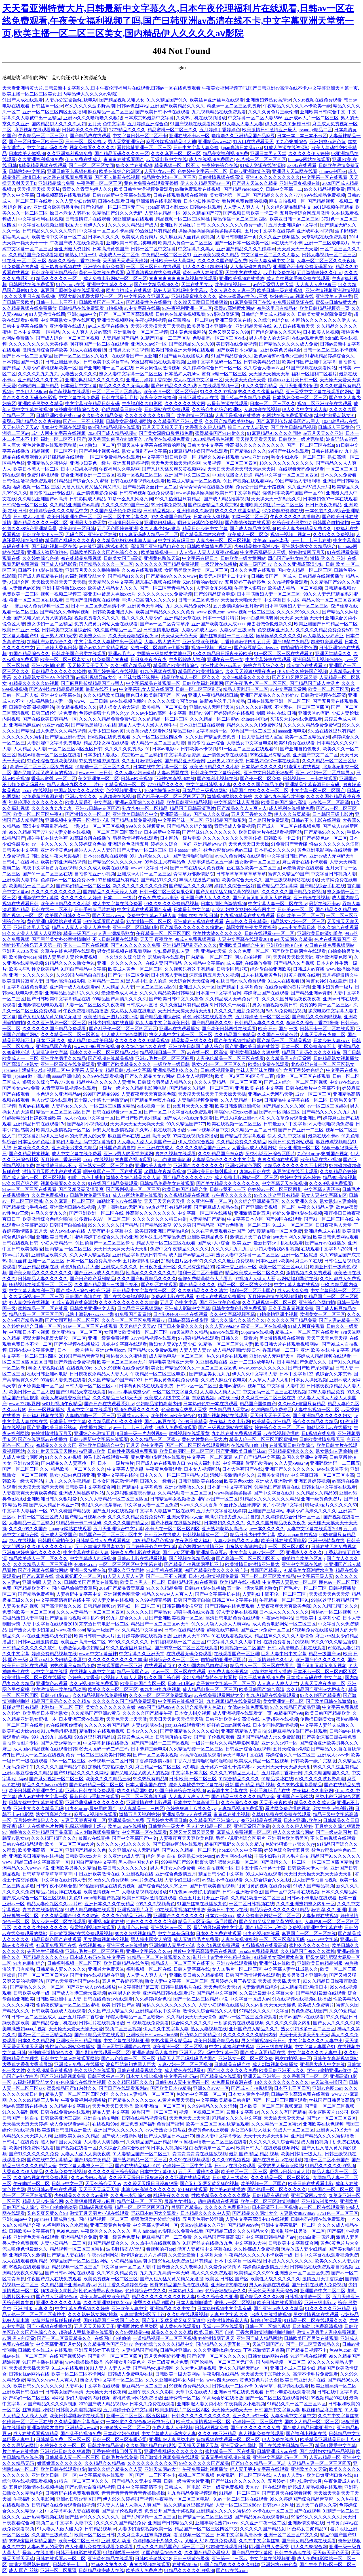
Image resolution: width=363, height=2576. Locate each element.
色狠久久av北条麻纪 (101, 1505)
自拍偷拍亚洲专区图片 (52, 493)
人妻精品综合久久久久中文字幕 (224, 1160)
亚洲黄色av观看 (52, 1683)
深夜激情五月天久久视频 (214, 975)
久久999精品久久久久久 (246, 677)
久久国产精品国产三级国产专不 (107, 1285)
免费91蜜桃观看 (43, 475)
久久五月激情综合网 (142, 761)
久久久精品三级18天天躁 (117, 1398)
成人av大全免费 (293, 1291)
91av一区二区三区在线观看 (29, 1189)
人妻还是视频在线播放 (238, 415)
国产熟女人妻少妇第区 (31, 1630)
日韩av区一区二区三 (197, 1386)
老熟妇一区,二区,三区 (138, 1606)
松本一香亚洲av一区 (236, 1267)
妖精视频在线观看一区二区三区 (41, 1285)
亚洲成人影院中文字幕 (187, 1308)
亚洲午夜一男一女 (225, 660)
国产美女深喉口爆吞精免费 (166, 433)
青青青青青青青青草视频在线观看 (183, 279)
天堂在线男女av (197, 284)
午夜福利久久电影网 (142, 404)
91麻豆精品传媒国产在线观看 (199, 451)
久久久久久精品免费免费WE (324, 630)
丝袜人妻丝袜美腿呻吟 (259, 1070)
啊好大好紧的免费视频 (200, 523)
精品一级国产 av (255, 564)
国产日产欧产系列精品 (139, 1118)
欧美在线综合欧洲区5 (121, 171)
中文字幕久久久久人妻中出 (234, 1642)
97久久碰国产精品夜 (171, 517)
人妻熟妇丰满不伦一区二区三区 (275, 1594)
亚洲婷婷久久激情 (195, 511)
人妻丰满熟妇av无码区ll (121, 1207)
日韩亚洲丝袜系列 (63, 362)
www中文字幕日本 (149, 868)
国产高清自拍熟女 (20, 1064)
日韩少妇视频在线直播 (111, 1023)
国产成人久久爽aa (211, 814)
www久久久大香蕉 (199, 1505)
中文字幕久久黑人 (196, 249)
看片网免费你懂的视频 (244, 201)
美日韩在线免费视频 (237, 344)
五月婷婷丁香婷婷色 (220, 130)
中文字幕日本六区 (282, 600)
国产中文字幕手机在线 (218, 1594)
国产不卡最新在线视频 (117, 177)
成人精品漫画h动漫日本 (237, 1350)
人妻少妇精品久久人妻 (236, 1541)
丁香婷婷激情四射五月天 (246, 642)
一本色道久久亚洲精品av (56, 1094)
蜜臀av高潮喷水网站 (234, 308)
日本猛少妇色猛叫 (36, 1142)
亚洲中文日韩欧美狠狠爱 (269, 773)
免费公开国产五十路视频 (261, 487)
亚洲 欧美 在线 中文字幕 (259, 1088)
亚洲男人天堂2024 (191, 1636)
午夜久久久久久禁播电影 (295, 517)
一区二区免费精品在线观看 (113, 457)
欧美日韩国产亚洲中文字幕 (309, 362)
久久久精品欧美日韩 (104, 695)
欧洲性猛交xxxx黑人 (221, 665)
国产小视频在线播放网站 (176, 1523)
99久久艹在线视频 (134, 165)
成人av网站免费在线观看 (137, 1195)
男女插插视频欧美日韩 (275, 1005)
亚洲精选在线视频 (312, 898)
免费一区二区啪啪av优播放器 (160, 648)
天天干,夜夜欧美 (156, 939)
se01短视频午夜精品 (333, 207)
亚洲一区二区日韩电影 (135, 927)
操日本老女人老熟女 (70, 213)
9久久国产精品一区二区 (117, 630)
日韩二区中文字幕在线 (235, 1600)
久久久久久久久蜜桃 (23, 737)
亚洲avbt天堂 (214, 951)
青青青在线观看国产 (124, 159)
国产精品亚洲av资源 (65, 737)
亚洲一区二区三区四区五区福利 (54, 112)
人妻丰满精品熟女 (116, 933)
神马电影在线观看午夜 (106, 1457)
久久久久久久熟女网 (185, 404)
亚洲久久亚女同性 (126, 1570)
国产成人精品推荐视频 (226, 499)
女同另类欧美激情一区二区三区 (196, 570)
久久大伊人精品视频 (90, 1255)
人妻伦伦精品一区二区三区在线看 (230, 1058)
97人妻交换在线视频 (70, 832)
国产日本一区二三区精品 (27, 356)
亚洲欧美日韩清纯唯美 (320, 933)
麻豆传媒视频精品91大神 (171, 142)
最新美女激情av (273, 1475)
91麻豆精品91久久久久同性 (274, 433)
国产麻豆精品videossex (256, 648)
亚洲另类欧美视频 (201, 642)
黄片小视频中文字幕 (283, 1505)
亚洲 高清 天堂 (156, 1136)
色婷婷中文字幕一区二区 (202, 171)
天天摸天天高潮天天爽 (41, 1487)
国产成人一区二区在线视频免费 (289, 826)
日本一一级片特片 (221, 618)
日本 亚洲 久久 (51, 1041)
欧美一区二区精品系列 (307, 737)
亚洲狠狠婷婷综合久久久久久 (32, 1552)
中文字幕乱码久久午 (47, 148)
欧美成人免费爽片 (140, 237)
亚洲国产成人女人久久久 (206, 898)
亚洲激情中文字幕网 (38, 898)
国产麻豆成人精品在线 (216, 1207)
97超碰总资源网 (223, 314)
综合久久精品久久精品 (315, 1422)
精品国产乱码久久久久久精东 (311, 1052)
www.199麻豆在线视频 (97, 1046)
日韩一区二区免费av (86, 142)
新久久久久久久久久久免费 (140, 886)
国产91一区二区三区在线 (47, 874)
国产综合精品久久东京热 (276, 332)
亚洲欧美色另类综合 (281, 350)
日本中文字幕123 (296, 1374)
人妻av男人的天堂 (162, 642)
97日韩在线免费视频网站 (330, 945)
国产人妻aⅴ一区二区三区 (142, 850)
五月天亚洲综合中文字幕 (293, 225)
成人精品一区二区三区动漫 (158, 743)
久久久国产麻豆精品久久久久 (147, 1279)
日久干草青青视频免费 (291, 1308)
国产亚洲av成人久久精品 (99, 1273)
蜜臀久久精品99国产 (288, 874)
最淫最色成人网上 (119, 993)
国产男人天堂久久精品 (255, 183)
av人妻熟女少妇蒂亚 (323, 636)
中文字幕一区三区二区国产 (318, 790)
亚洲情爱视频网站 (115, 320)
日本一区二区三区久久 (273, 404)
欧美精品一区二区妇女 (164, 707)
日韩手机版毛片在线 (95, 910)
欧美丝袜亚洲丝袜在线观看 (217, 100)
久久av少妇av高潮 (149, 713)
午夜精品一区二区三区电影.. (159, 1374)
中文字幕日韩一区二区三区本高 (322, 1475)
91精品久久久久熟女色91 (70, 963)
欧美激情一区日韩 (195, 415)
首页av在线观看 (34, 1106)
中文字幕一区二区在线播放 (205, 1213)
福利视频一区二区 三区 (37, 487)
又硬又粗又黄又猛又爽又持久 (91, 487)
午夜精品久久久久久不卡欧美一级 (297, 106)
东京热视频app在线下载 (215, 1398)
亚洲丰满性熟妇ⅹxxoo (64, 588)
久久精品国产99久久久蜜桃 (115, 1422)
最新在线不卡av (101, 689)
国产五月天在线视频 (113, 1511)
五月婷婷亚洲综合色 (148, 124)
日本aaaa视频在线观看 (105, 856)
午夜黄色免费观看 (164, 1469)
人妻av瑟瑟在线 (173, 773)
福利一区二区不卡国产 (63, 439)
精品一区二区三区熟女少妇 (245, 1285)
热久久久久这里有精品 (261, 392)
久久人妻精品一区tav (241, 1100)
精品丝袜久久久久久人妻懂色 (106, 1082)
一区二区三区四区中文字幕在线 (130, 1564)
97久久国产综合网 (20, 1183)
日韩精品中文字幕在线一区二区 (296, 1100)
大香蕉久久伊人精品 (205, 427)
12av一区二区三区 (313, 1094)
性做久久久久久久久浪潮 (334, 844)
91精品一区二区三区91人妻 (226, 1344)
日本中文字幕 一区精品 (37, 332)
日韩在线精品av (327, 451)
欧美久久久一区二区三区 (113, 1689)
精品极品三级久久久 (192, 1041)
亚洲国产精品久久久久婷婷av (246, 249)
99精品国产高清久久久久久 (120, 999)
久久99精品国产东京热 (221, 1154)
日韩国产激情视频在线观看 (92, 600)
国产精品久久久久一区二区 (41, 523)
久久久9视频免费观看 (331, 1183)
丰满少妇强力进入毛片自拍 (232, 1517)
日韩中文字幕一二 (284, 189)
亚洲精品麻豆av (25, 725)
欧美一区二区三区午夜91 (38, 814)
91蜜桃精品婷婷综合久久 (330, 356)
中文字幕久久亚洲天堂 (147, 296)
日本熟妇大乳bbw (182, 374)
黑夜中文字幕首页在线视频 (50, 868)
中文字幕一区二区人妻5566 (255, 118)
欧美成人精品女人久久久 (113, 588)
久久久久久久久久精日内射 (160, 1219)
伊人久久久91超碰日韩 (288, 124)
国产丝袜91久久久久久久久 (209, 832)
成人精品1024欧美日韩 (90, 1041)
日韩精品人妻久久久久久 (259, 1023)
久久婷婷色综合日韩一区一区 (212, 368)
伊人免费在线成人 (83, 159)
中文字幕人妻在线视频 (297, 1285)
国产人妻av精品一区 (339, 1320)
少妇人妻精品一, (57, 1243)
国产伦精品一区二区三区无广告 (113, 207)
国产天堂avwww (108, 916)
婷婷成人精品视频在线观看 (324, 1356)
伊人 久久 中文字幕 (287, 1136)
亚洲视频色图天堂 (122, 1594)
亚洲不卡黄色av (56, 850)
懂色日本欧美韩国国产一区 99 (293, 493)
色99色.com (86, 1564)
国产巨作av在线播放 (325, 1243)
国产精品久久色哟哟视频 (317, 1017)
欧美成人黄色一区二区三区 (185, 243)
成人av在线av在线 (67, 1231)
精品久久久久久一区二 (59, 279)
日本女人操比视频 (309, 1380)
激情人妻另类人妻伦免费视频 (68, 957)
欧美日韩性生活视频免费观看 (143, 189)
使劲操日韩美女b (125, 523)
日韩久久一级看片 (232, 1005)
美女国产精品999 (168, 1368)
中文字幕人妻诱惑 (322, 1189)
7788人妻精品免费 (326, 1392)
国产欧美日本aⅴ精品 (237, 350)
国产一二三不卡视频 (83, 421)
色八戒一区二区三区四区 (261, 159)
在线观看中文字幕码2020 (326, 1249)
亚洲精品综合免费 (56, 183)
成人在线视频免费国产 (212, 159)
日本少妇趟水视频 (79, 469)
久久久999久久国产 (28, 1529)
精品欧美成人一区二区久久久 (191, 677)
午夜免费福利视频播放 (86, 1011)
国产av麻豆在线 (160, 1422)
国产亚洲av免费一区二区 (265, 1630)
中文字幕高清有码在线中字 (63, 1600)
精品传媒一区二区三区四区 (240, 219)
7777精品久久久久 (127, 130)
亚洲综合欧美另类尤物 (56, 207)
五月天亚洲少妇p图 (299, 386)
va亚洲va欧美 (56, 725)
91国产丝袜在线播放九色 (184, 356)
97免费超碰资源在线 (293, 302)
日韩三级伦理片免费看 (54, 713)
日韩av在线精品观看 (184, 1630)
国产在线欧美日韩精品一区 (50, 719)
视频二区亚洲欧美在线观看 (324, 404)
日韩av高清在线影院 (65, 981)
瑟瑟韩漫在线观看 (166, 957)
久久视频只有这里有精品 (189, 969)
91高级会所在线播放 (90, 838)
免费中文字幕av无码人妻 (152, 916)
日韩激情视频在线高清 (221, 177)
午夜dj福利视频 (151, 320)
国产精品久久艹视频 (294, 963)
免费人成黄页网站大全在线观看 (106, 624)
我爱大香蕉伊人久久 (86, 225)
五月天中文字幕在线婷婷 (270, 231)
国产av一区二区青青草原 (165, 624)
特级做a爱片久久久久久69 (331, 1505)
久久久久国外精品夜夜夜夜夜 (291, 999)
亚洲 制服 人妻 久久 (42, 1582)
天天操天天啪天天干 (241, 600)
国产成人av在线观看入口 (161, 1463)
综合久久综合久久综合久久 (238, 1320)
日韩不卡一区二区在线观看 (327, 1029)
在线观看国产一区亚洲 (134, 356)
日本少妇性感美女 (202, 201)
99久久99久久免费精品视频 (172, 904)
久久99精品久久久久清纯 (203, 1291)
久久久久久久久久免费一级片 (237, 225)
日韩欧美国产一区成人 (102, 302)
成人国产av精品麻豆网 (191, 1255)
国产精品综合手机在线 (322, 886)
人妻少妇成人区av (200, 630)
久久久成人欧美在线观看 (104, 868)
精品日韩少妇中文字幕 (205, 529)
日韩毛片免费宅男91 (90, 1195)
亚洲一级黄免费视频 (108, 1338)
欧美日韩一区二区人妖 (31, 1392)
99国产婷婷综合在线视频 (113, 671)
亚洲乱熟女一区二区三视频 (141, 332)
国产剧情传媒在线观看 (248, 523)
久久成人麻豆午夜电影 (223, 1380)
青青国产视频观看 (133, 1160)
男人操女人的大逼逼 (269, 338)
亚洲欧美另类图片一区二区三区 (272, 505)
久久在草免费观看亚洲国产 (294, 1118)
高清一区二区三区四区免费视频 (42, 767)
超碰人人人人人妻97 (94, 850)
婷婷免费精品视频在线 (54, 1654)
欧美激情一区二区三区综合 (171, 392)
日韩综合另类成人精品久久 (268, 314)
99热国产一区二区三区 (253, 731)
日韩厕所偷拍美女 (56, 1541)
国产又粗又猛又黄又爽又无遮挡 (50, 1017)
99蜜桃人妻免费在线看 (63, 1380)
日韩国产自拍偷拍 (331, 523)
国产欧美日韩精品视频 (293, 427)
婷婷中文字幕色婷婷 (300, 1177)
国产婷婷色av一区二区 (325, 838)
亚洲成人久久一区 (197, 987)
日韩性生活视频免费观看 (27, 481)
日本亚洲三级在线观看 (202, 725)
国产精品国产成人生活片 (315, 683)
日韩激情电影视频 (161, 630)
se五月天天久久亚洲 (323, 433)
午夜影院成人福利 (187, 660)
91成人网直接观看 (306, 1326)
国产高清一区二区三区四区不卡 (248, 1558)
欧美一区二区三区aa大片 (283, 1267)
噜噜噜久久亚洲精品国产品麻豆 (243, 136)
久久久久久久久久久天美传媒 (38, 344)
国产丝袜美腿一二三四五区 (227, 636)
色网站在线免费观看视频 (287, 415)
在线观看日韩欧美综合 (292, 1445)
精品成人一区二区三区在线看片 (307, 1332)
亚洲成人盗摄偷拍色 (47, 552)
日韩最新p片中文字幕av (287, 1124)
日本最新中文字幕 (79, 386)
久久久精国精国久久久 (335, 1606)
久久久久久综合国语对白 (173, 701)
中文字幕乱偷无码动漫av (247, 1463)
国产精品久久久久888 (191, 886)
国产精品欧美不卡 (31, 1588)
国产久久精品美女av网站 (150, 1076)
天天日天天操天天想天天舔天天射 (242, 469)
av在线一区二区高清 (329, 802)
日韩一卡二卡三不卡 (56, 302)
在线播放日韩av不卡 (56, 1166)
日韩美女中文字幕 (205, 445)
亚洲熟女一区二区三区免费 (106, 1166)
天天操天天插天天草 (269, 374)
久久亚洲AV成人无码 (309, 487)
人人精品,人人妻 (30, 749)
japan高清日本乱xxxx (241, 148)
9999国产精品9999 (101, 1094)
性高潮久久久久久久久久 (151, 1213)
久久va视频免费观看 (288, 582)
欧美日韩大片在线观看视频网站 (270, 832)
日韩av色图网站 (133, 106)
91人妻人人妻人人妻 (242, 124)
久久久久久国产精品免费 (222, 261)
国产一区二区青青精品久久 (167, 588)
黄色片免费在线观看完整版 (151, 183)
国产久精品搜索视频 (29, 1154)
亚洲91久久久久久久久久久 (273, 177)
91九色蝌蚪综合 (292, 142)
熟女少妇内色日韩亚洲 (72, 1475)
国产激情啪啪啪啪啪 (193, 856)
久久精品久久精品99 (317, 1493)
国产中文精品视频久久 (157, 284)
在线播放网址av (95, 1427)
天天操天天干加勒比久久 (276, 499)
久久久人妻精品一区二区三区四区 (228, 1082)
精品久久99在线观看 (219, 457)
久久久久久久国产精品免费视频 (167, 564)
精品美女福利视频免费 (225, 154)
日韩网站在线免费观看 (31, 284)
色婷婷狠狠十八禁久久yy (104, 713)
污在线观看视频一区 (219, 386)
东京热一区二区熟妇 (142, 755)
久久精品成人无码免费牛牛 (233, 999)
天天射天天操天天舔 (293, 957)
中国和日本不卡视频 (29, 1332)
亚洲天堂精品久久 (333, 654)
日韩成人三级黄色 (336, 427)
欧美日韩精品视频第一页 (324, 308)
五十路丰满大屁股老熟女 (99, 1547)
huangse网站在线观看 (309, 159)
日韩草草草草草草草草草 (241, 874)
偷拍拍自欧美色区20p (303, 1558)
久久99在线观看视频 (142, 570)
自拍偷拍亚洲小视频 (95, 874)
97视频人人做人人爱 (255, 1279)
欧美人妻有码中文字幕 (272, 261)
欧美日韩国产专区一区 (143, 1683)
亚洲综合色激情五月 (128, 844)
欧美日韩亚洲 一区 (21, 630)
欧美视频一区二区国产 (243, 1648)
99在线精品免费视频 (325, 195)
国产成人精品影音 (59, 564)
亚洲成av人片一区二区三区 (312, 118)
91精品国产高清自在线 (277, 1487)
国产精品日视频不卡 (85, 1517)
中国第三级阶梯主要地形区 (164, 654)
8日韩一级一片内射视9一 (142, 1433)
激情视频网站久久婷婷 (230, 796)
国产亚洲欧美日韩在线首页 (252, 1046)
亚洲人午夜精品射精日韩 (213, 695)
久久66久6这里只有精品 (302, 1404)
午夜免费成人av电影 (158, 898)
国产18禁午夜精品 (291, 642)
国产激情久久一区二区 (88, 814)
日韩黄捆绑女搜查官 (182, 1606)
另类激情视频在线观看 (135, 838)
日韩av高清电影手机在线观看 (297, 1648)
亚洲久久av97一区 (149, 344)
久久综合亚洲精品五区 (257, 1201)
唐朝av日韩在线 (255, 1171)
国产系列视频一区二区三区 (133, 1189)
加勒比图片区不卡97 (181, 1261)
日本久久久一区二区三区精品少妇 (104, 1052)
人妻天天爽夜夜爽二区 (323, 1035)
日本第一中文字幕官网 (219, 993)
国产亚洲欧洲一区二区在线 (106, 368)
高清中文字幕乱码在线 (45, 826)
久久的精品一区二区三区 (163, 719)
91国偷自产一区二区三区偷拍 (105, 1243)
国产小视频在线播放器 (77, 1344)
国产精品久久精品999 (337, 910)
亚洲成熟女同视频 (315, 231)
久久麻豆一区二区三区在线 (268, 1398)
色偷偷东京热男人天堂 (184, 1410)
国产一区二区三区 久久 (26, 1469)
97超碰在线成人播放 (271, 1672)
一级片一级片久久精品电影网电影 (133, 1088)
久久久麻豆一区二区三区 (176, 154)
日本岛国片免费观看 (269, 820)
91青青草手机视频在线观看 (69, 1088)
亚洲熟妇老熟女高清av (268, 100)
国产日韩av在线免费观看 (230, 1606)
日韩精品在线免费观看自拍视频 (90, 308)
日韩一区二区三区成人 (40, 1517)
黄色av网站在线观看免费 (208, 1017)
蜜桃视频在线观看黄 (189, 1433)
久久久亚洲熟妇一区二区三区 (56, 1023)
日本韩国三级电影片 (333, 814)
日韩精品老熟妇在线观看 (193, 1582)
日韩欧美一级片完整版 (301, 439)
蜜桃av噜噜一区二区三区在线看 (49, 755)
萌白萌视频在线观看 (69, 392)
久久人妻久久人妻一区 (232, 290)
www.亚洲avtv (255, 457)
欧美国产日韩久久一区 (67, 916)
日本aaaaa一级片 (185, 850)
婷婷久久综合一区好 (171, 844)
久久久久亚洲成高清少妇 (299, 564)
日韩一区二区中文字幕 (153, 249)
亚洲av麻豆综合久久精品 (140, 802)
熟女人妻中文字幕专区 (324, 1195)
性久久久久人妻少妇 (142, 618)
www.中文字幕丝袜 (98, 1654)
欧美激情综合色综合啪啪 (47, 1219)
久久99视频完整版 (153, 1600)
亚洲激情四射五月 (252, 1213)
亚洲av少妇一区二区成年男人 (325, 773)
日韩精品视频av (159, 511)
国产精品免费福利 (36, 1594)
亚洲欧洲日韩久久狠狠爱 (255, 1052)
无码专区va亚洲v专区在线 (91, 535)
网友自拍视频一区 (287, 201)
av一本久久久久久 (49, 844)
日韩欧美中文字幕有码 (106, 362)
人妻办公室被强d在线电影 (71, 100)
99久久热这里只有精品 (178, 499)
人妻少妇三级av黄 (238, 630)
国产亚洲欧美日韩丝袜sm (52, 1427)
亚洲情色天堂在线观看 (225, 755)
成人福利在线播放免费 (292, 808)
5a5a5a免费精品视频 (286, 1011)
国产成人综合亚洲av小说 (240, 1118)
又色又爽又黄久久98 (229, 332)
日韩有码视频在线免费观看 (147, 493)
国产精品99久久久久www (172, 576)
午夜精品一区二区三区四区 (163, 933)
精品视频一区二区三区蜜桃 (183, 219)
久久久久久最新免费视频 (239, 1011)
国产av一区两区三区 (279, 1112)
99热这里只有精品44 (277, 308)
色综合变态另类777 (292, 523)
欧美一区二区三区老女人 (65, 660)
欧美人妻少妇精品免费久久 (304, 529)
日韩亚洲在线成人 (155, 1148)
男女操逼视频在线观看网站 (124, 951)
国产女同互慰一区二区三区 (72, 1320)
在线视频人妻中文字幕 (92, 1672)
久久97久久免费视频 (334, 535)
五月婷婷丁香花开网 (61, 1160)
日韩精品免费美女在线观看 (167, 1183)
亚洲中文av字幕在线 (61, 695)
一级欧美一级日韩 (172, 1064)
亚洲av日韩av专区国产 (98, 808)
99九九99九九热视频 (160, 1689)
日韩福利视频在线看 (43, 1416)
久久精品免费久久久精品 (241, 1142)
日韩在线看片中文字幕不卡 (313, 1088)
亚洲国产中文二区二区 (187, 475)
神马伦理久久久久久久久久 (36, 802)
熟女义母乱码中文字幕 (144, 451)
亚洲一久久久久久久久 (120, 963)
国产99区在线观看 (284, 1219)
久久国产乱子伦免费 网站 (116, 511)
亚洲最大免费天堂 (88, 523)
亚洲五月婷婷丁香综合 (149, 380)
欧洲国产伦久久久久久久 (320, 1660)
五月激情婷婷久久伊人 (320, 273)
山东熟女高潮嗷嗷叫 (246, 1547)
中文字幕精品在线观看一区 (153, 683)
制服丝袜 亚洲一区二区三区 (37, 1261)
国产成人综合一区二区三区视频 (68, 338)
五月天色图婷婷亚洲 (117, 529)
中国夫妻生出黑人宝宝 (260, 737)
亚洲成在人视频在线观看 (199, 921)
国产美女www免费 (21, 1088)
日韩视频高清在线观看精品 (63, 195)
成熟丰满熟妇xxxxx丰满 (89, 1314)
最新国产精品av (266, 1570)
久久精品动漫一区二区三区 (185, 1493)
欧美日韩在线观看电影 (284, 1541)
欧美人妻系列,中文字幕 (89, 802)
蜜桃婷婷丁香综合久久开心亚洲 (106, 1237)
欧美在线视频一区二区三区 (234, 1124)
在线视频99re (79, 1368)
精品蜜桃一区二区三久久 (172, 130)
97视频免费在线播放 (313, 1630)
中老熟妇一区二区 (97, 445)
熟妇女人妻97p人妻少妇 (173, 1344)
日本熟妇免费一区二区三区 (300, 398)
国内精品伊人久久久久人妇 (59, 124)
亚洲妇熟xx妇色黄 (328, 142)
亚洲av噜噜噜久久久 (185, 1487)
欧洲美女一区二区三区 (322, 1314)
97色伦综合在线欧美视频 (52, 761)
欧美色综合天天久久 (242, 880)
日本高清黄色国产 (111, 249)
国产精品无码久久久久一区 (122, 154)
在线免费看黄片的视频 (286, 1642)
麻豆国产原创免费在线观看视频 (72, 290)
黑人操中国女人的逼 (146, 981)
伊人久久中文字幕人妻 (305, 409)
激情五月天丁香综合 (250, 1237)
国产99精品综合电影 (214, 594)
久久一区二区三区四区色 (158, 737)
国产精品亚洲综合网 (185, 761)
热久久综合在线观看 (338, 927)
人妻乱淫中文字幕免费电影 (54, 743)
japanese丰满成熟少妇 (24, 1070)
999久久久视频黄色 (145, 826)
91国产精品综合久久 (231, 356)
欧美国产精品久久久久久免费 (165, 612)
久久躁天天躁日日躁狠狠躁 (201, 302)
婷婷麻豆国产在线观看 (266, 993)
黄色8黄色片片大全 (80, 1267)
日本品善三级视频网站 (205, 790)
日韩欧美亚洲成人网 (113, 612)
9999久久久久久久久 (128, 1642)
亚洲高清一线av (176, 814)
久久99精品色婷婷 (338, 1171)
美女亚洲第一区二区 (230, 195)
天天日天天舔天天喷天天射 (185, 1011)
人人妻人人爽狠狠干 (316, 284)
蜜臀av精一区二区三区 (224, 374)
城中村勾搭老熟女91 (335, 415)
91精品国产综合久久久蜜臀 (81, 481)
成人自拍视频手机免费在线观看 (298, 279)
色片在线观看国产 (332, 939)
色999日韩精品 (193, 1422)
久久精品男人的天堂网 (289, 1058)
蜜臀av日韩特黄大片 (336, 302)
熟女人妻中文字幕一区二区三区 (131, 374)
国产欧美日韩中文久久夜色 (176, 999)
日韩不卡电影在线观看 (41, 570)
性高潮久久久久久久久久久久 (255, 445)
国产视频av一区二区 (23, 916)
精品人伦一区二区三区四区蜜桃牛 (263, 1439)
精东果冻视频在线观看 (158, 582)
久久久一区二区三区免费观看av (134, 1320)
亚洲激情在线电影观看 (159, 201)
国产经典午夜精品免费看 (246, 398)
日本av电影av (165, 749)
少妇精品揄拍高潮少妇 (257, 546)
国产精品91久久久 (248, 451)
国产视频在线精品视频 (111, 1058)
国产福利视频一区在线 (54, 546)
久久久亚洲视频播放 (279, 237)
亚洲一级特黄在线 (326, 1541)
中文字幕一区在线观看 (325, 177)
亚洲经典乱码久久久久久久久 (94, 380)
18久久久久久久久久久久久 (286, 463)
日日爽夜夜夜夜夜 (149, 660)
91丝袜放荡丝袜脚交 (139, 677)
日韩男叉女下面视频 (128, 350)
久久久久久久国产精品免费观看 (55, 1029)
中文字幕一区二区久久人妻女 (270, 255)
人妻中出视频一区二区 (317, 1410)
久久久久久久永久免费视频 (165, 594)
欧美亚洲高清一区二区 (83, 1642)
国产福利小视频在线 (99, 451)
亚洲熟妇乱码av (160, 523)
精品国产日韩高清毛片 (192, 808)
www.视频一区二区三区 (251, 612)
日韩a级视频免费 (217, 1070)
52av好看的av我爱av (203, 582)
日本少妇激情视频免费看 (214, 1576)
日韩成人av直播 (29, 517)
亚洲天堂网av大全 (185, 1517)
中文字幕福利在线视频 (41, 219)
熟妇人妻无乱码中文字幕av (181, 290)
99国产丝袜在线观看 (289, 451)
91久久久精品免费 (164, 1588)
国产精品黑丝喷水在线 (203, 535)
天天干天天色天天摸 (164, 1201)
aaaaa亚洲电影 (292, 731)
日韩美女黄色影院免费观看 (325, 314)
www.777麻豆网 (25, 1404)
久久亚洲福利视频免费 (70, 154)
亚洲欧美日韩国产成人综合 (196, 1046)
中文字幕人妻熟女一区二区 (290, 1582)
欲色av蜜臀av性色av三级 (243, 296)
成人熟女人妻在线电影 (133, 1011)
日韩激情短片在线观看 (88, 219)
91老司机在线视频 (302, 767)
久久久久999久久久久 (298, 612)
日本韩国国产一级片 (23, 362)
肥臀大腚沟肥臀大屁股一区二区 (90, 296)
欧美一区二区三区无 (329, 689)
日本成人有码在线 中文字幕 (315, 1678)
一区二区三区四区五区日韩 (75, 749)
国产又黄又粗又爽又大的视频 (262, 898)
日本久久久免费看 (338, 475)
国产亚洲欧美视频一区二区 (268, 1207)
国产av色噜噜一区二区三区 (243, 1225)
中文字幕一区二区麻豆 (210, 1457)
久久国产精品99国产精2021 (115, 1380)
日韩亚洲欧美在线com (58, 415)
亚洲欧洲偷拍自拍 (284, 945)
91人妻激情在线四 (47, 314)
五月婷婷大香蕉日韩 (56, 648)
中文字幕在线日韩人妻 (86, 1552)
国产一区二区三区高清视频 (126, 314)
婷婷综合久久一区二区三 (280, 1427)
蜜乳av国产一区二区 (218, 1499)
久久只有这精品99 (196, 1267)
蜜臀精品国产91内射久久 (220, 433)
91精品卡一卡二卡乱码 (79, 1523)
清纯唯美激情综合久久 (77, 409)
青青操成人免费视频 (235, 826)
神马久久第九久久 (49, 1213)
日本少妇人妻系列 (101, 755)
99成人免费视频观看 (195, 939)
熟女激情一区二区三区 (258, 862)
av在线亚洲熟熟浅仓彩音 (104, 546)
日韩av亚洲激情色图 (250, 171)
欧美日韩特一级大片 (94, 1636)
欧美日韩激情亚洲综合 (238, 1106)
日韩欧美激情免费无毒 (210, 546)
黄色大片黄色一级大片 (204, 1439)
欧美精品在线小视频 (321, 1160)
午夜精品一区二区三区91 (43, 136)
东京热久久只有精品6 (247, 921)
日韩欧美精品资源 (262, 362)
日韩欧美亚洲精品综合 (54, 273)
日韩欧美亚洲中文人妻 (92, 1308)
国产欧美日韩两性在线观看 (299, 951)
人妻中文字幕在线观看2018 (245, 939)
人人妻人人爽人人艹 (244, 207)
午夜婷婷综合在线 (220, 165)
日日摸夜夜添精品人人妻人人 (99, 1374)
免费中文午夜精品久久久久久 (180, 1249)
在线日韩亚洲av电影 (47, 1374)
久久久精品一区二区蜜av (215, 719)
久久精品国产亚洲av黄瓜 (178, 421)
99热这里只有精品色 (156, 231)
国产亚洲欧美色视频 (220, 1302)
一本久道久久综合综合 (123, 957)
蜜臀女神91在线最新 (326, 981)
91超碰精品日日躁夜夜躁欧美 (32, 1118)
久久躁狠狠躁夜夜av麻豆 (131, 1493)
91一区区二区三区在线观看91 (284, 654)
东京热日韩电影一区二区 (104, 1624)
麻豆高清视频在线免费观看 (153, 273)
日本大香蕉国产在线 (242, 1469)
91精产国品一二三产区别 (166, 338)
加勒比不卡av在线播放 (119, 1201)
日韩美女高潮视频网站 (128, 421)
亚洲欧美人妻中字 (334, 296)
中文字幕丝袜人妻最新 (237, 802)
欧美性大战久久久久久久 (218, 933)
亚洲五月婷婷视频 (131, 463)
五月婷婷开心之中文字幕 (151, 1547)
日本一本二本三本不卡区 (302, 136)
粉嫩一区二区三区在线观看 (36, 600)
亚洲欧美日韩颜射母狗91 (212, 1171)
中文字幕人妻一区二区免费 (151, 1505)
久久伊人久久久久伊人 (50, 1547)
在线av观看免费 (308, 338)
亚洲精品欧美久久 (49, 1255)
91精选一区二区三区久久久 (103, 767)
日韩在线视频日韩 (20, 1243)
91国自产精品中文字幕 (83, 969)
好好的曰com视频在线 (292, 296)
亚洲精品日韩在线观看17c (39, 1124)
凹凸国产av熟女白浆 (288, 558)
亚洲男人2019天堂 (59, 636)
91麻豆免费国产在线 (250, 302)
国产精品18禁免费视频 (133, 820)
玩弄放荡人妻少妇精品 (81, 1648)
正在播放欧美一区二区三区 (254, 868)
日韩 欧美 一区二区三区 (300, 916)
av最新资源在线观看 (228, 404)
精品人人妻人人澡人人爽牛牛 (148, 725)
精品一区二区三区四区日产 (63, 1112)
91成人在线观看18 (88, 350)
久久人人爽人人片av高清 (87, 332)
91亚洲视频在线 (212, 1362)
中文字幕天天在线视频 (284, 1183)
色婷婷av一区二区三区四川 (275, 1189)
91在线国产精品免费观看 (113, 1183)
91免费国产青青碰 (20, 267)
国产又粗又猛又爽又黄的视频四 (45, 773)
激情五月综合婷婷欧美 (45, 350)
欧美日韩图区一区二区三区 (187, 1451)
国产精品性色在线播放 (149, 302)
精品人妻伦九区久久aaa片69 (75, 785)
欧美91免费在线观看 (294, 743)
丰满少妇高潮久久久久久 (311, 1511)
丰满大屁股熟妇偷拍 (199, 880)
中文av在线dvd (344, 1082)
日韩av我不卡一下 (228, 1189)
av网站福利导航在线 (298, 1279)
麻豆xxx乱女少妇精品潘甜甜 (58, 1660)
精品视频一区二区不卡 (177, 165)
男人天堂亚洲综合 (126, 142)
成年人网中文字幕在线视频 (58, 433)
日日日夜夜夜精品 (324, 505)
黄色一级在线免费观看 (102, 273)
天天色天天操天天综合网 (176, 463)
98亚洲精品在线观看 (133, 219)
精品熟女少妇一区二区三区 (169, 177)
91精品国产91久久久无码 (117, 213)
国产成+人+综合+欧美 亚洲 (224, 1243)
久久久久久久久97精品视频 (142, 1041)
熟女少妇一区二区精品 (50, 624)
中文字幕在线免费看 (79, 398)
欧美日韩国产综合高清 (284, 802)
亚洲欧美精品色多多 (208, 1237)
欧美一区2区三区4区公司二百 (244, 1076)
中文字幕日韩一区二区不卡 (140, 136)
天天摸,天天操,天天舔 (39, 189)
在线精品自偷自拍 (249, 1445)
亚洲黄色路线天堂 (162, 558)
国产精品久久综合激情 (189, 826)
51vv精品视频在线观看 (153, 1338)
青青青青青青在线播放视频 (206, 487)
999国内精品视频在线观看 (114, 427)
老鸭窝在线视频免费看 (168, 439)
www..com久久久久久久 (262, 1368)
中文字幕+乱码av (185, 713)
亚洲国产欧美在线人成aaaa (218, 624)
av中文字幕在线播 (142, 308)
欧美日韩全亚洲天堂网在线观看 (183, 350)
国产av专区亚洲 (178, 1552)
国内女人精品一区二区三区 (305, 570)
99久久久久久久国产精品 (113, 1225)
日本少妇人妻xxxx (332, 1041)
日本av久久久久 (104, 237)
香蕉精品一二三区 (106, 981)
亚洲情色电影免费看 (104, 267)
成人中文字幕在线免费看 (117, 904)
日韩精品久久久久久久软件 (50, 231)
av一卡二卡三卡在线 (311, 540)
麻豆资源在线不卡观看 (305, 862)
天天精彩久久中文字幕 (111, 582)
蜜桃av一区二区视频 (331, 1612)
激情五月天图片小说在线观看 (52, 1171)
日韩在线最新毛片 (120, 398)
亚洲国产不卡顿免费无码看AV (303, 267)
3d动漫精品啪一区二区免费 (275, 1231)
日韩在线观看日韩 (116, 201)
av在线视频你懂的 (128, 701)
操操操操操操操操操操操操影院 (210, 231)
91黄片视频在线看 (302, 975)
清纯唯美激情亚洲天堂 (171, 1362)
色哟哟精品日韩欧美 (122, 409)
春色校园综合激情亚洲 (201, 1547)
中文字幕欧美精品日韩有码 (92, 404)
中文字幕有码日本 (176, 540)
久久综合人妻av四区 (264, 368)
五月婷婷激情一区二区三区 (263, 1017)
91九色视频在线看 (158, 671)
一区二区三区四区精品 (112, 1106)
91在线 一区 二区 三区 (24, 261)
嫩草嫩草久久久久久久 (278, 636)
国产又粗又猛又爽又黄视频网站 (174, 469)
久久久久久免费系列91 (127, 749)
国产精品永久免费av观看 (152, 1350)
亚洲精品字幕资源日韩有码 (313, 785)
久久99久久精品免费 (102, 415)
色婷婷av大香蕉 (84, 1678)
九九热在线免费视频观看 (237, 1433)
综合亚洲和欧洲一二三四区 (88, 475)
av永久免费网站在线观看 (240, 856)
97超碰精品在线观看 (63, 457)
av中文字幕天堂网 (288, 689)
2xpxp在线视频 (37, 790)
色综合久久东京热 (334, 1374)
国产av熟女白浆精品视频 (104, 648)
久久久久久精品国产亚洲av (203, 1148)
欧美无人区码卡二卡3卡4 (224, 576)
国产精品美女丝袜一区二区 (150, 487)
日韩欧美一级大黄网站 (173, 261)
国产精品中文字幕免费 (240, 987)
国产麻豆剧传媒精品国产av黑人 (288, 421)
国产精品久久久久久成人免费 (288, 344)
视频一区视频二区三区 (140, 475)
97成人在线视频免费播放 (221, 1297)
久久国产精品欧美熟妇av (230, 421)
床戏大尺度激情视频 (113, 1130)
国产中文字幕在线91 (274, 1493)
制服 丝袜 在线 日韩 (276, 713)
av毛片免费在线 (279, 273)
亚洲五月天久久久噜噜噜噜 (92, 570)
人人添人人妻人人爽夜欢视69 (209, 552)
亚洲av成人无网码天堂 (212, 707)
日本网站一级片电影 (180, 838)
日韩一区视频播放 (47, 1410)
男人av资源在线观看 (52, 1100)
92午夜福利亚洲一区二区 (187, 308)
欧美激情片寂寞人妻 (23, 981)
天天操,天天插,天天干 (301, 618)
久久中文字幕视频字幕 (232, 1314)
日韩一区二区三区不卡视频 (330, 350)
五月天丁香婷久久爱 (252, 814)
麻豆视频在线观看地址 (37, 130)
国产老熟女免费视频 (75, 1362)
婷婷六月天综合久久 (264, 665)
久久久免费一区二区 (249, 951)
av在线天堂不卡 (287, 243)
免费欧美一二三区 (20, 594)
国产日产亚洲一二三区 (301, 1130)
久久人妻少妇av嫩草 (76, 201)
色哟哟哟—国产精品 (38, 386)
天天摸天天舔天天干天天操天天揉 (212, 1094)
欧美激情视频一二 (233, 284)
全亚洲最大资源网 (72, 249)
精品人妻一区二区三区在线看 (166, 1243)
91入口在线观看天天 (253, 142)
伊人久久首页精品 (259, 386)
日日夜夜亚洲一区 (158, 1267)
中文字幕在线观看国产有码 (144, 910)
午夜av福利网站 (277, 1618)
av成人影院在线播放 (108, 326)
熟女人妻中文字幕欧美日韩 (162, 1023)
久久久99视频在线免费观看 (122, 1368)
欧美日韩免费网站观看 (291, 1142)
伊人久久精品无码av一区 (205, 183)
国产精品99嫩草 (156, 1225)
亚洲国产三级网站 (266, 1511)
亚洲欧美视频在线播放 (242, 279)
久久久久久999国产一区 (125, 505)
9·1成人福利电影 (204, 1463)
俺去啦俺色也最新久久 (269, 624)
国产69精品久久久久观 (174, 386)
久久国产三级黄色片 (278, 1035)
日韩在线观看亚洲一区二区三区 (279, 701)
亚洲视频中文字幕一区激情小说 (77, 820)
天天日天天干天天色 (270, 1416)
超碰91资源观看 (327, 642)
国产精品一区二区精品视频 (284, 1041)
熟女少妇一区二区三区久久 (219, 1064)
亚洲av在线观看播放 (179, 1029)
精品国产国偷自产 (258, 1404)
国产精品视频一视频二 (330, 201)
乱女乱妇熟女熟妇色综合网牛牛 (244, 910)
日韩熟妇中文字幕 (27, 171)
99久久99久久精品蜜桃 (334, 1642)
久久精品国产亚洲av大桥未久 (316, 1689)
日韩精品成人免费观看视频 (103, 1541)
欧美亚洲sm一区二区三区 (77, 1332)
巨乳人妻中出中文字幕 (284, 1654)
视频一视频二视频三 (291, 535)
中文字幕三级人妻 (315, 1576)
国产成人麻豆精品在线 (41, 576)
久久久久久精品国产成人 (133, 225)
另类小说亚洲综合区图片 (270, 1154)
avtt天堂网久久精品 (293, 939)
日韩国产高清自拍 (117, 1148)
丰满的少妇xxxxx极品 (236, 1112)
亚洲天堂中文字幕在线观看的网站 (320, 392)
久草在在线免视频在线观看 (68, 951)
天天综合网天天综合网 (191, 981)
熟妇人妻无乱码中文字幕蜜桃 (86, 1142)
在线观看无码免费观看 (301, 469)
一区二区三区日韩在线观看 (153, 267)
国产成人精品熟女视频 (252, 529)
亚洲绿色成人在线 (322, 1231)
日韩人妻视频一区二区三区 (329, 255)
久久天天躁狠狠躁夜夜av (134, 636)
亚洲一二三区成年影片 (327, 243)
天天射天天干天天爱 (297, 249)
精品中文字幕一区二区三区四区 (286, 475)
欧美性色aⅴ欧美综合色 (173, 1416)
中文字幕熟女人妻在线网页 (68, 320)
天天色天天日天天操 (249, 844)
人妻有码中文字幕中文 (110, 1231)
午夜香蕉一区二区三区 (99, 183)
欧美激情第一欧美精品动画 (59, 1689)
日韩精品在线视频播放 (321, 576)
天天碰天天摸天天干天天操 (158, 326)
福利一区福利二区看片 (314, 374)
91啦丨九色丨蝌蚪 (86, 1177)
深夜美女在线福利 (158, 398)
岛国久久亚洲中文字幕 (305, 1457)
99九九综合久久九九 (150, 856)
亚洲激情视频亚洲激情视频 (333, 290)
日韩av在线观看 (205, 207)
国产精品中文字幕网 (277, 886)
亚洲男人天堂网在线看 (295, 171)
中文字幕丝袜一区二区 (181, 820)
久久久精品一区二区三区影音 (70, 1035)
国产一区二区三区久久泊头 (82, 356)
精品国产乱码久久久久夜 (70, 540)
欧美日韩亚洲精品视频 (189, 802)
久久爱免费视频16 (50, 1195)
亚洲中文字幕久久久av (109, 284)
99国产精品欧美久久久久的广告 (216, 1570)
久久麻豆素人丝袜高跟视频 (187, 237)
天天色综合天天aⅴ (20, 427)
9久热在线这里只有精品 (332, 731)
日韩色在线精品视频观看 (180, 314)
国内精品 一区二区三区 (209, 957)
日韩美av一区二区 (295, 910)
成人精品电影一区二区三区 (177, 1356)
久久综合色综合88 (271, 320)
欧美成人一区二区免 (119, 255)
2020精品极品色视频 (213, 439)
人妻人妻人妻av (195, 1350)
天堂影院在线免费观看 (324, 237)
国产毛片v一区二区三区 (303, 1588)
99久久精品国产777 (202, 213)
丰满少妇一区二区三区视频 (97, 826)
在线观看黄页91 (160, 1666)
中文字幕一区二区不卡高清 (106, 231)
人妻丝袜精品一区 (162, 213)
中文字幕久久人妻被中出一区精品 (108, 642)
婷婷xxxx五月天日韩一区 (293, 380)
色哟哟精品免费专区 (272, 1410)
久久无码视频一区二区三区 (36, 1297)
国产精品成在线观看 (90, 136)
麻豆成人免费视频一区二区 (42, 606)
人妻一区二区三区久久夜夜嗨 (326, 261)
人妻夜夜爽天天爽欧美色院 (149, 1094)
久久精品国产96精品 (235, 1035)
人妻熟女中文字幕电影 (249, 743)
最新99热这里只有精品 (222, 701)
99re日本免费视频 (168, 505)
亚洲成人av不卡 (133, 1416)
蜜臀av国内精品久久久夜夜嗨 (32, 421)
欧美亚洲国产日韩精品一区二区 (326, 624)
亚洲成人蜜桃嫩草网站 (81, 1493)
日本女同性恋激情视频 (158, 368)
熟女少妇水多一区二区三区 (298, 457)
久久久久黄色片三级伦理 (273, 112)
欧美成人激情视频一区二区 (63, 1130)
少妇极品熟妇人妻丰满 (49, 701)
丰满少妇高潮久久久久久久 (149, 600)
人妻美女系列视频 (214, 588)
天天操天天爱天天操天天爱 (137, 1124)
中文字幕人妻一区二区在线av (277, 904)
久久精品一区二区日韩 (254, 1130)
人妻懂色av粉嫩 (25, 588)
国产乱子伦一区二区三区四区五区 (171, 796)
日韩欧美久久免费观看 (85, 130)
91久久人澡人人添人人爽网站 (32, 933)
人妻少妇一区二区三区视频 (223, 540)
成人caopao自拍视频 (297, 1535)
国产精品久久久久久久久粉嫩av (192, 927)
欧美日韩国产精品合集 (185, 1189)
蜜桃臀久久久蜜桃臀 (126, 1356)
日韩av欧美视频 (137, 779)
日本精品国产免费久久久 (302, 1362)
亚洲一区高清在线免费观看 (68, 1064)
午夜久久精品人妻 (316, 1207)
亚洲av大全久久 (81, 796)
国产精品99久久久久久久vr (115, 862)
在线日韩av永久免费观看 (241, 981)
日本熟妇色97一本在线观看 (330, 499)
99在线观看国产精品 (104, 921)
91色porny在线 (70, 284)
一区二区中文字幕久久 (126, 517)
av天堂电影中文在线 (167, 159)
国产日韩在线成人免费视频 (197, 868)
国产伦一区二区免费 (260, 779)
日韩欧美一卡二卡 (282, 838)
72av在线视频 (22, 1541)
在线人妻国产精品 (164, 963)
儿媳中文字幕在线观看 (63, 427)
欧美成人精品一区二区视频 (194, 481)
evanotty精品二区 (315, 130)
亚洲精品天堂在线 (254, 326)
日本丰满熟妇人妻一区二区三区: (269, 594)
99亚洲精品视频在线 (38, 1267)
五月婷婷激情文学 (340, 975)
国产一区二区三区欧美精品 (268, 1576)
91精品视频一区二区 (125, 785)
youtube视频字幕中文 (208, 1130)
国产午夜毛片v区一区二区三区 (256, 683)
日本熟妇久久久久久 (262, 767)
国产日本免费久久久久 (180, 1326)
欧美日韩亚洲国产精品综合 (162, 1231)
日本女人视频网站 (195, 1076)
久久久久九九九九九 (38, 374)
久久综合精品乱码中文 (289, 207)
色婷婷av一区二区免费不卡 (68, 880)
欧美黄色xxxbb (239, 1481)
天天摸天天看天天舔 (256, 439)
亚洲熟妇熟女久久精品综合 (309, 546)
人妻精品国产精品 (121, 338)
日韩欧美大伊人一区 (43, 535)
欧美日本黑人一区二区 (36, 469)
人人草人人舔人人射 (269, 1380)
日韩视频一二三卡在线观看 (310, 779)
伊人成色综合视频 (196, 1142)
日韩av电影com (56, 1695)
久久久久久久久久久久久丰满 (128, 1302)
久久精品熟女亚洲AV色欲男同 (44, 677)
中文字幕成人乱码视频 (92, 1558)
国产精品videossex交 (244, 189)
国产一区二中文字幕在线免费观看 (178, 1112)
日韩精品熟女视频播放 (336, 1058)
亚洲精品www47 (214, 142)
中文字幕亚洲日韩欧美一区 (169, 457)
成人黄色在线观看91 (307, 665)
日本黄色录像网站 (188, 332)
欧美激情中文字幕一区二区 (59, 237)
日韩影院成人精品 (88, 499)
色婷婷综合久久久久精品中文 (59, 511)
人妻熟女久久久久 (79, 374)
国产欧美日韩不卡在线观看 (162, 112)
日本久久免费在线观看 (253, 570)
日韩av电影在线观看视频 (142, 1558)
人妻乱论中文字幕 (50, 1052)
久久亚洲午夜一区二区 (209, 1201)
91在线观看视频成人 (232, 1636)
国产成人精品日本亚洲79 (54, 1505)
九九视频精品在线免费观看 (219, 112)
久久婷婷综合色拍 (41, 558)
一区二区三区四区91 (157, 987)
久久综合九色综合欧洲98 (217, 409)
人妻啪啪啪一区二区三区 (90, 1416)
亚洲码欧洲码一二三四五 (335, 1463)
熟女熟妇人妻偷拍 (338, 1201)
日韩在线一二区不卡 (52, 910)
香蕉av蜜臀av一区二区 (54, 779)
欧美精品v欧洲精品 (271, 1422)
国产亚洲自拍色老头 (300, 749)
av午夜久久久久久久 (232, 1195)
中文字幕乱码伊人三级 (263, 552)
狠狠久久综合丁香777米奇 (75, 261)
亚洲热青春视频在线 (300, 183)
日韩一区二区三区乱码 (198, 689)
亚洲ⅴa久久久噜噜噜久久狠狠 (93, 118)
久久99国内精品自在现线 (81, 975)
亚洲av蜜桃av (232, 1386)
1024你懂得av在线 (340, 421)
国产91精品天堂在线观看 (81, 1392)
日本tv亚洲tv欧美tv (275, 1261)
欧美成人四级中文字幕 (167, 1398)
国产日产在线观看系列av (109, 1404)
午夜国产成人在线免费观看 (77, 243)
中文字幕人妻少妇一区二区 (257, 1552)
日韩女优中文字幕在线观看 (329, 1487)
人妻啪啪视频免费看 (198, 1100)
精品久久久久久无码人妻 (124, 386)
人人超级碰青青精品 (250, 267)
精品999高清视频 (340, 1177)
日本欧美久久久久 (31, 1148)
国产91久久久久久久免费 (136, 945)
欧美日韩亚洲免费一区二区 (74, 517)
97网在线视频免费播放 (195, 1136)
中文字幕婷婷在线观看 (268, 660)
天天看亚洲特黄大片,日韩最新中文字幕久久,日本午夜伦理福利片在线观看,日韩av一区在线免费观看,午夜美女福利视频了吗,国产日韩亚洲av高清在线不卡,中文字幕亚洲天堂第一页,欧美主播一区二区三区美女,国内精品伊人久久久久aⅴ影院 (178, 21)
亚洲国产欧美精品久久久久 (178, 106)
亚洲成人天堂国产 (59, 1535)
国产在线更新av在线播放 (43, 1439)
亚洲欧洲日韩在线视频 (72, 1207)
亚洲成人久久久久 (119, 1267)
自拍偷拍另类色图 (299, 648)
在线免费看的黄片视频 (287, 987)
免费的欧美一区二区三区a (325, 1005)
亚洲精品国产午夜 (54, 1046)
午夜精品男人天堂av (229, 1410)
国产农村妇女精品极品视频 (56, 689)
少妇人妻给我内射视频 (277, 1249)
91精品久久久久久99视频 (34, 683)
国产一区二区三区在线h (310, 445)
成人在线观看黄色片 (261, 975)
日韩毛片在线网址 (20, 862)
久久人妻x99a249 (222, 1326)
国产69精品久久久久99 (191, 344)
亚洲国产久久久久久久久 (198, 1166)
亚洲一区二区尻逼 (299, 1255)
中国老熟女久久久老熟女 (79, 790)
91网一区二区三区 (250, 517)
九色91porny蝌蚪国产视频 (323, 1154)
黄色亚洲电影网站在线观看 (324, 850)
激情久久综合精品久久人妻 (133, 1177)
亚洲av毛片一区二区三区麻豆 (165, 1058)
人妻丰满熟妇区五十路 (210, 862)
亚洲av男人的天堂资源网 (128, 1154)
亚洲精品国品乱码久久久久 (190, 945)
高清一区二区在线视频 (263, 1326)
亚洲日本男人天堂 (268, 154)
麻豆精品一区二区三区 (111, 112)
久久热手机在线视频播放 (201, 118)
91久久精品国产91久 (167, 100)
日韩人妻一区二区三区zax (91, 1386)
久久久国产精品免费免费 (210, 737)
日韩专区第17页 (232, 969)
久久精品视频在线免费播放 (29, 308)
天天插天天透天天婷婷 (125, 261)
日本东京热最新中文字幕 (149, 118)
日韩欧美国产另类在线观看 (79, 654)
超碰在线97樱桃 (223, 1630)
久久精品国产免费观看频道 (36, 255)
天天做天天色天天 (179, 636)
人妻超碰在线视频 (262, 409)
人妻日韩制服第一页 (237, 237)
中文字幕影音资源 (182, 755)
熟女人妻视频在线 (46, 1368)
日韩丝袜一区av (47, 106)
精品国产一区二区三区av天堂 (160, 1624)
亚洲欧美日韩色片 (54, 1237)
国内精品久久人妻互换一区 (68, 1463)
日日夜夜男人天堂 (334, 1225)
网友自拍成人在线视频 (129, 290)
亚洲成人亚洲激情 (274, 1481)
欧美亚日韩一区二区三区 (294, 219)
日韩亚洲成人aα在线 (198, 398)
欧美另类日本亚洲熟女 (210, 326)
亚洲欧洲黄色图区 (334, 957)
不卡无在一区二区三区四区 (302, 707)
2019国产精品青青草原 (81, 1356)
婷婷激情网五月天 (307, 552)
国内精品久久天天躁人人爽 (110, 892)
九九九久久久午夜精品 (68, 1481)
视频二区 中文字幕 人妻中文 (75, 1070)
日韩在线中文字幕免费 (32, 1350)
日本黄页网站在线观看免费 (147, 1386)
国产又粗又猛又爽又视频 (322, 1666)
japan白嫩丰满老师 (259, 618)
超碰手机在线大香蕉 (47, 838)
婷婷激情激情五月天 (52, 1433)
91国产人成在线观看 (23, 100)
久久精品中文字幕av (204, 963)
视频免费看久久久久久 (92, 148)
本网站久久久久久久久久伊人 (321, 320)
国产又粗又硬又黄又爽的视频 (43, 618)
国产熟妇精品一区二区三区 (83, 886)
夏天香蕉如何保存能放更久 (115, 439)
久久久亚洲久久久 (299, 1201)
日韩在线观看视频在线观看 (180, 195)
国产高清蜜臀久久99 (61, 1606)
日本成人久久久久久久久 (284, 1612)
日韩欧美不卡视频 (199, 749)
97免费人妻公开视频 (228, 1672)
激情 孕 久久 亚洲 (328, 558)
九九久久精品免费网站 (188, 606)
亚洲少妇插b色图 (48, 665)
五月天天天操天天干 (162, 427)
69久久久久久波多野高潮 (90, 106)
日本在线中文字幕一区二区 (160, 767)
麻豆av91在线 (309, 1261)
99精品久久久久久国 (56, 1445)
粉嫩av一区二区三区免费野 (234, 106)
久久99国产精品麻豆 (131, 665)
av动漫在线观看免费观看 (68, 177)
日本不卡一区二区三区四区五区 (325, 1672)
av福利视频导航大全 (86, 576)
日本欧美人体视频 (27, 154)
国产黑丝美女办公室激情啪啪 (61, 939)
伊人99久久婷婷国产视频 (302, 671)
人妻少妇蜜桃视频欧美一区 (50, 368)
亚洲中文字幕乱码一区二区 (214, 362)
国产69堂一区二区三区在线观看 (186, 1648)
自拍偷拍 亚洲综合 (206, 743)
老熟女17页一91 (81, 255)
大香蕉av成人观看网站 (148, 731)
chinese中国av (333, 171)
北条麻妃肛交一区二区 (78, 1576)
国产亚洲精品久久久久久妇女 (322, 1416)
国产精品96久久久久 (324, 832)
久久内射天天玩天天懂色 (52, 1451)
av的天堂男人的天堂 (273, 284)
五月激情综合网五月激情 (305, 213)
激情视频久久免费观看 (309, 1273)
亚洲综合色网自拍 (317, 1302)
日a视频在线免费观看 (109, 737)
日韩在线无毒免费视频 (334, 1547)
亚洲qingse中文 (82, 314)
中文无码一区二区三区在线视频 (275, 1392)
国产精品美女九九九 (210, 1374)
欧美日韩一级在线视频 (280, 290)
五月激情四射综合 (141, 1261)
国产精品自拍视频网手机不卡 (194, 1564)
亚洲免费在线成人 (68, 326)
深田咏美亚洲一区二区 (41, 1386)
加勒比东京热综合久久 (50, 642)
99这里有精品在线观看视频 (158, 362)
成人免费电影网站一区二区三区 (115, 279)
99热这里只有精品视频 (169, 1207)
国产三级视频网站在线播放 (292, 880)
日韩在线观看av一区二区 (270, 933)
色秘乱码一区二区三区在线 (220, 338)
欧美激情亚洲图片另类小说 (111, 1017)
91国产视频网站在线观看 (223, 1416)
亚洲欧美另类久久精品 (216, 255)
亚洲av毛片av (121, 654)
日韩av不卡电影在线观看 (316, 820)
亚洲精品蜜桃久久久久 (194, 296)
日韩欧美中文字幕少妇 (318, 1618)
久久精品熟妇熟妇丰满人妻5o (126, 540)
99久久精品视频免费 (324, 189)
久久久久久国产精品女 (126, 1523)
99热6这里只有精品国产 (335, 1600)
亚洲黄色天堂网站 (145, 606)
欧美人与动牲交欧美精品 (34, 969)
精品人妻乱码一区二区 (246, 689)
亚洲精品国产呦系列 (226, 820)
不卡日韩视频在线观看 (115, 939)
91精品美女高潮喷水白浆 (309, 1570)
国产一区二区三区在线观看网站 (197, 1445)
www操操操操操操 (195, 493)
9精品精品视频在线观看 (43, 165)
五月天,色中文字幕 (107, 124)
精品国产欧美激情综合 (176, 665)
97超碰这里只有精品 (118, 880)
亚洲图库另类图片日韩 (183, 225)
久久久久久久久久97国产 (150, 415)
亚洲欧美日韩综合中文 (323, 112)
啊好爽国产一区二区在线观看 (99, 344)
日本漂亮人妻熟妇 (169, 975)
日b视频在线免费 (318, 1433)
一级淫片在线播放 (219, 564)
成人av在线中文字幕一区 (198, 380)
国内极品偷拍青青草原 (74, 1588)
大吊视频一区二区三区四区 (230, 463)
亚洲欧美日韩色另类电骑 (131, 243)
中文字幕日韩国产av (287, 856)
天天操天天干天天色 (88, 665)
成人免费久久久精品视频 (61, 731)
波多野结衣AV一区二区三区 (102, 1219)
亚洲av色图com (111, 1350)
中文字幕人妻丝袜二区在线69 (165, 1511)
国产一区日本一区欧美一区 (36, 142)
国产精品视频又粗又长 (122, 100)
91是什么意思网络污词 (130, 499)
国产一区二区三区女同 (91, 165)
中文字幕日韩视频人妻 (208, 785)
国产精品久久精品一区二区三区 (201, 1088)
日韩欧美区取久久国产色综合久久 (104, 552)
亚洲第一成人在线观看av (74, 987)
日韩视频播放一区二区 (205, 1535)
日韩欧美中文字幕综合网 (67, 630)
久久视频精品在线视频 (187, 1195)
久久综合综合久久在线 (144, 1046)
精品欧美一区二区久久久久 (78, 1469)
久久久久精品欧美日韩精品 (167, 993)
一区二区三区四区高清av (117, 392)
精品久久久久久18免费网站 (254, 725)
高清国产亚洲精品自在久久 (158, 546)
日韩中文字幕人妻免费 (196, 148)
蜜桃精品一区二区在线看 (43, 1308)
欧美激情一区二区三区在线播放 (34, 1678)
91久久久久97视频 (218, 392)
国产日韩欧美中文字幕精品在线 (59, 999)
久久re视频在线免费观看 (317, 100)
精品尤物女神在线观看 (106, 743)
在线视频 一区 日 (154, 1106)
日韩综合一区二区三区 (25, 505)
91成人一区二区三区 (293, 1225)
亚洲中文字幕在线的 (117, 1475)
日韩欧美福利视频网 (203, 683)
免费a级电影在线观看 (172, 1297)
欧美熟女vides (93, 636)
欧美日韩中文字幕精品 (238, 493)
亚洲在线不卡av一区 (189, 136)
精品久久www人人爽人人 (167, 1594)
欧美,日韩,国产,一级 (278, 1029)
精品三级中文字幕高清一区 (201, 731)
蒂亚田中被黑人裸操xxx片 (109, 594)
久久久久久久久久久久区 (56, 892)
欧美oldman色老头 (271, 540)
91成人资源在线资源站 (287, 148)
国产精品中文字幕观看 (243, 1136)
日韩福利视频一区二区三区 (178, 1642)
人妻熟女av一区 (160, 171)
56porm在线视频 (257, 1332)
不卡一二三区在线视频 (86, 945)
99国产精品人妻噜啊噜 (298, 481)
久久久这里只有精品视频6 (30, 296)
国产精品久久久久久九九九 (329, 1112)
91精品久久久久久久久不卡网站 (295, 1166)
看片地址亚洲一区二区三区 (144, 148)
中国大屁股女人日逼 (232, 475)
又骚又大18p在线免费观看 (296, 719)
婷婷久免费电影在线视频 (297, 1213)
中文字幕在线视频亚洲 (41, 225)
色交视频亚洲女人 (276, 630)
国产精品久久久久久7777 (277, 195)
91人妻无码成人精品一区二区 (149, 535)
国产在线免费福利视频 (126, 1297)
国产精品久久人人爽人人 (242, 808)
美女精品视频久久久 (77, 707)
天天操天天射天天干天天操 (59, 582)
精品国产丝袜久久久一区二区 (259, 790)
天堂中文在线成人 (243, 273)
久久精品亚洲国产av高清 (43, 499)
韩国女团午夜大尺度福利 (56, 856)
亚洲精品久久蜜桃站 (47, 463)
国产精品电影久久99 (212, 1023)
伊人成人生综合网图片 (124, 1035)
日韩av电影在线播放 (205, 1588)
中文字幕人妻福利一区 (31, 1291)
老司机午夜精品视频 (165, 1171)
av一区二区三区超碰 (328, 1106)
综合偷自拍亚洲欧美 (271, 969)
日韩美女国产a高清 (123, 558)
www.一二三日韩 (91, 701)
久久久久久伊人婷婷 (309, 154)
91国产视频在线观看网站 (195, 124)
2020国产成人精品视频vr (112, 433)
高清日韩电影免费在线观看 (233, 1618)
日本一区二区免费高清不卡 (98, 606)
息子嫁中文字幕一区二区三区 (226, 1683)
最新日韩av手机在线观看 (278, 1243)
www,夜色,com (211, 612)
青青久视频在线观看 (176, 1154)
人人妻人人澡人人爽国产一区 (147, 1142)
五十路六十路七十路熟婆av (101, 1100)
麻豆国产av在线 (124, 1136)
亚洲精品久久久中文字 (40, 380)
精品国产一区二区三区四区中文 (111, 1535)
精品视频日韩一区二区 (162, 1052)
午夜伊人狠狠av (31, 392)
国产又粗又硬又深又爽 (295, 677)
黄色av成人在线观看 (203, 273)
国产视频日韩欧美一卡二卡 (250, 213)
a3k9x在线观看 (302, 165)
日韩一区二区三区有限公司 (167, 892)
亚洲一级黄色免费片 (321, 1499)
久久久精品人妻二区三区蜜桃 (43, 1564)
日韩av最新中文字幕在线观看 (122, 195)
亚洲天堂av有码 (314, 713)
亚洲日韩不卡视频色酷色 (72, 171)
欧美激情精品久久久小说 (214, 767)
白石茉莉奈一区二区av (190, 320)
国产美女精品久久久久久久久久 (228, 1183)
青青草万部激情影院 (194, 874)
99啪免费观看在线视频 (198, 189)
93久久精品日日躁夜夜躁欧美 (223, 654)
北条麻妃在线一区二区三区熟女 (323, 1064)
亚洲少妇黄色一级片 (90, 463)
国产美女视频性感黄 (235, 1041)
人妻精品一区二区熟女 (31, 1523)
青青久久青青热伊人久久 (87, 189)
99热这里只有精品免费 (162, 1237)
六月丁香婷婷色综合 (304, 1070)
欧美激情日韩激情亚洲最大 (269, 130)
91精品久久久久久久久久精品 (269, 1499)
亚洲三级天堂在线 (233, 320)
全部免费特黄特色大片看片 (205, 1279)
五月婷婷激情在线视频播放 (275, 1297)
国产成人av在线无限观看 (188, 1118)
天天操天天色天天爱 (245, 380)
